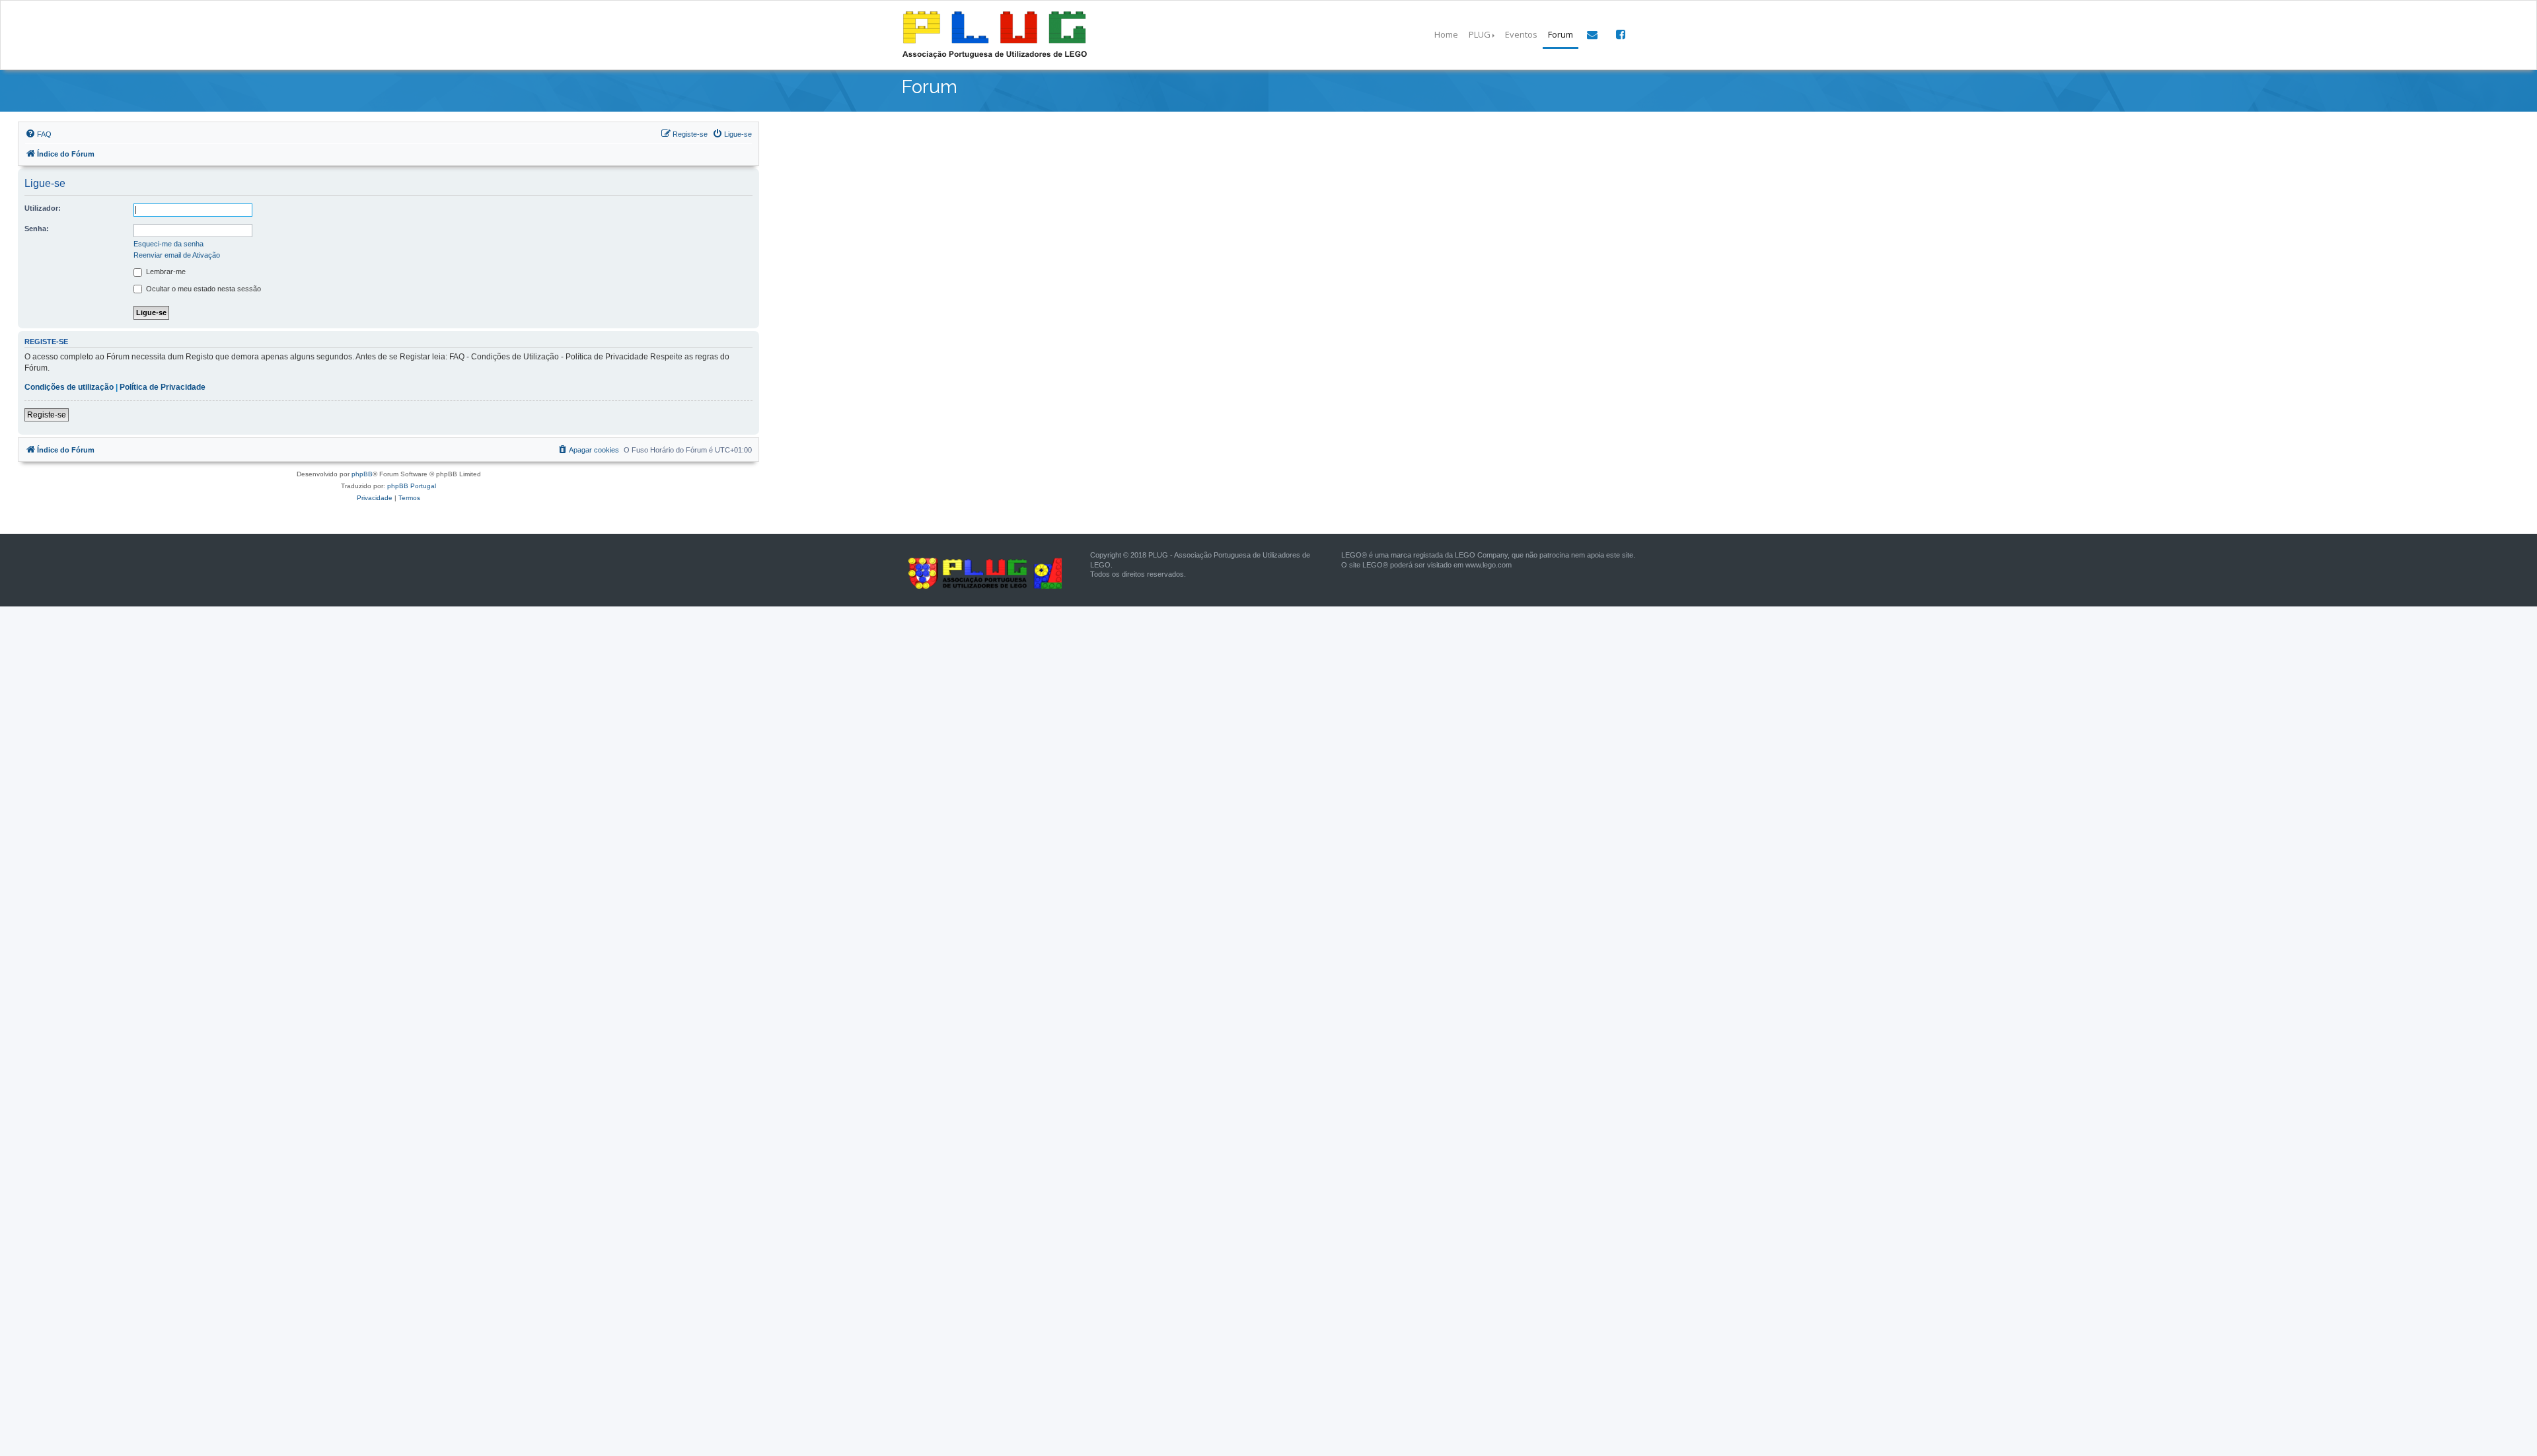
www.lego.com (1489, 565)
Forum (1561, 34)
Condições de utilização (69, 387)
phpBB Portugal (412, 486)
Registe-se (47, 415)
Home (1446, 34)
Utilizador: (43, 208)
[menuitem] (38, 134)
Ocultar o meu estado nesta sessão (202, 289)
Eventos (1521, 34)
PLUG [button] (1480, 34)
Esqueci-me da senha (168, 244)
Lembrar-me (165, 272)
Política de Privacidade (163, 387)
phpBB (362, 474)
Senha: (37, 229)
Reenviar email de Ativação (177, 255)
